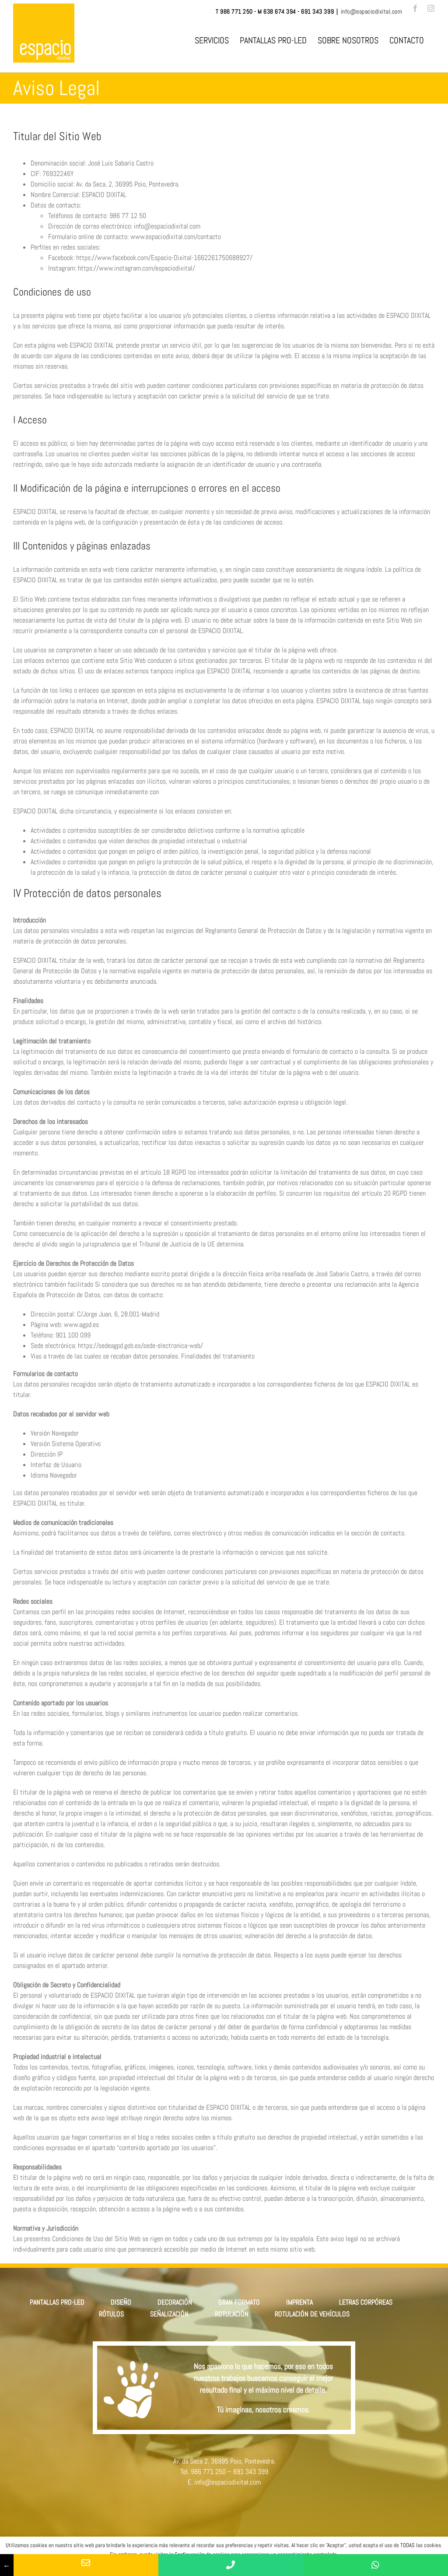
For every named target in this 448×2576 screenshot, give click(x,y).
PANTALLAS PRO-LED (57, 2302)
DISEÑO (121, 2302)
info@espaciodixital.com (372, 11)
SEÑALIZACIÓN (169, 2314)
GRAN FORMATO (239, 2302)
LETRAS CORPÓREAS (366, 2302)
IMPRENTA (299, 2302)
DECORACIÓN (175, 2302)
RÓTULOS (111, 2314)
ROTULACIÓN (232, 2314)
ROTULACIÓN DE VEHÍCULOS (312, 2314)
